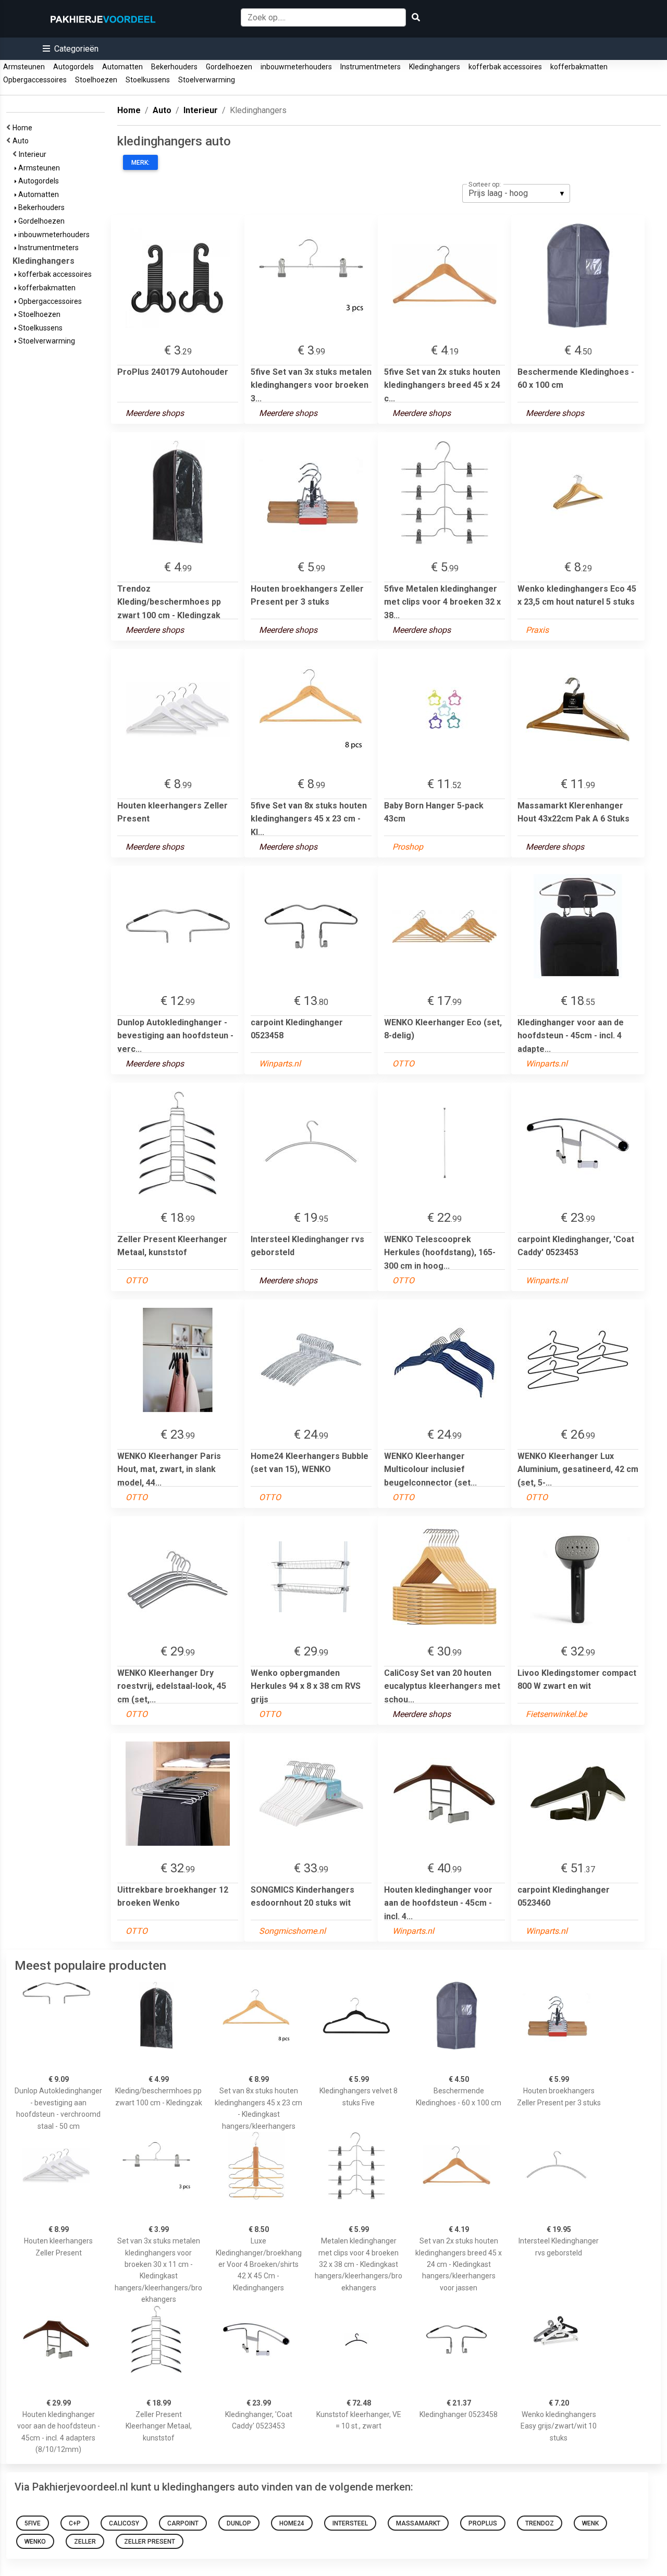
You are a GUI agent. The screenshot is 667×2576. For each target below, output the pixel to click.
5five (33, 2523)
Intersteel (350, 2523)
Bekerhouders (174, 67)
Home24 (292, 2523)
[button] (71, 49)
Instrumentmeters (370, 67)
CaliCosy (124, 2523)
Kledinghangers (435, 67)
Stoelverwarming (207, 80)
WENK (590, 2523)
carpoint (183, 2523)
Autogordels (73, 67)
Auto (22, 141)
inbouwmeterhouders (296, 67)
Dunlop (239, 2523)
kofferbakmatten (579, 67)
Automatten (122, 67)
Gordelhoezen (229, 67)
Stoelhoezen (96, 80)
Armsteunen (24, 67)
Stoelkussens (148, 80)
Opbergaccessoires (35, 80)
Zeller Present (150, 2542)
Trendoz (540, 2523)
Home (24, 128)
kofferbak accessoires (505, 67)
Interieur (34, 154)
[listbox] (516, 193)
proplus (483, 2523)
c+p (75, 2523)
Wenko (35, 2542)
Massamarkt (418, 2523)
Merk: (140, 163)
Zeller (85, 2542)
